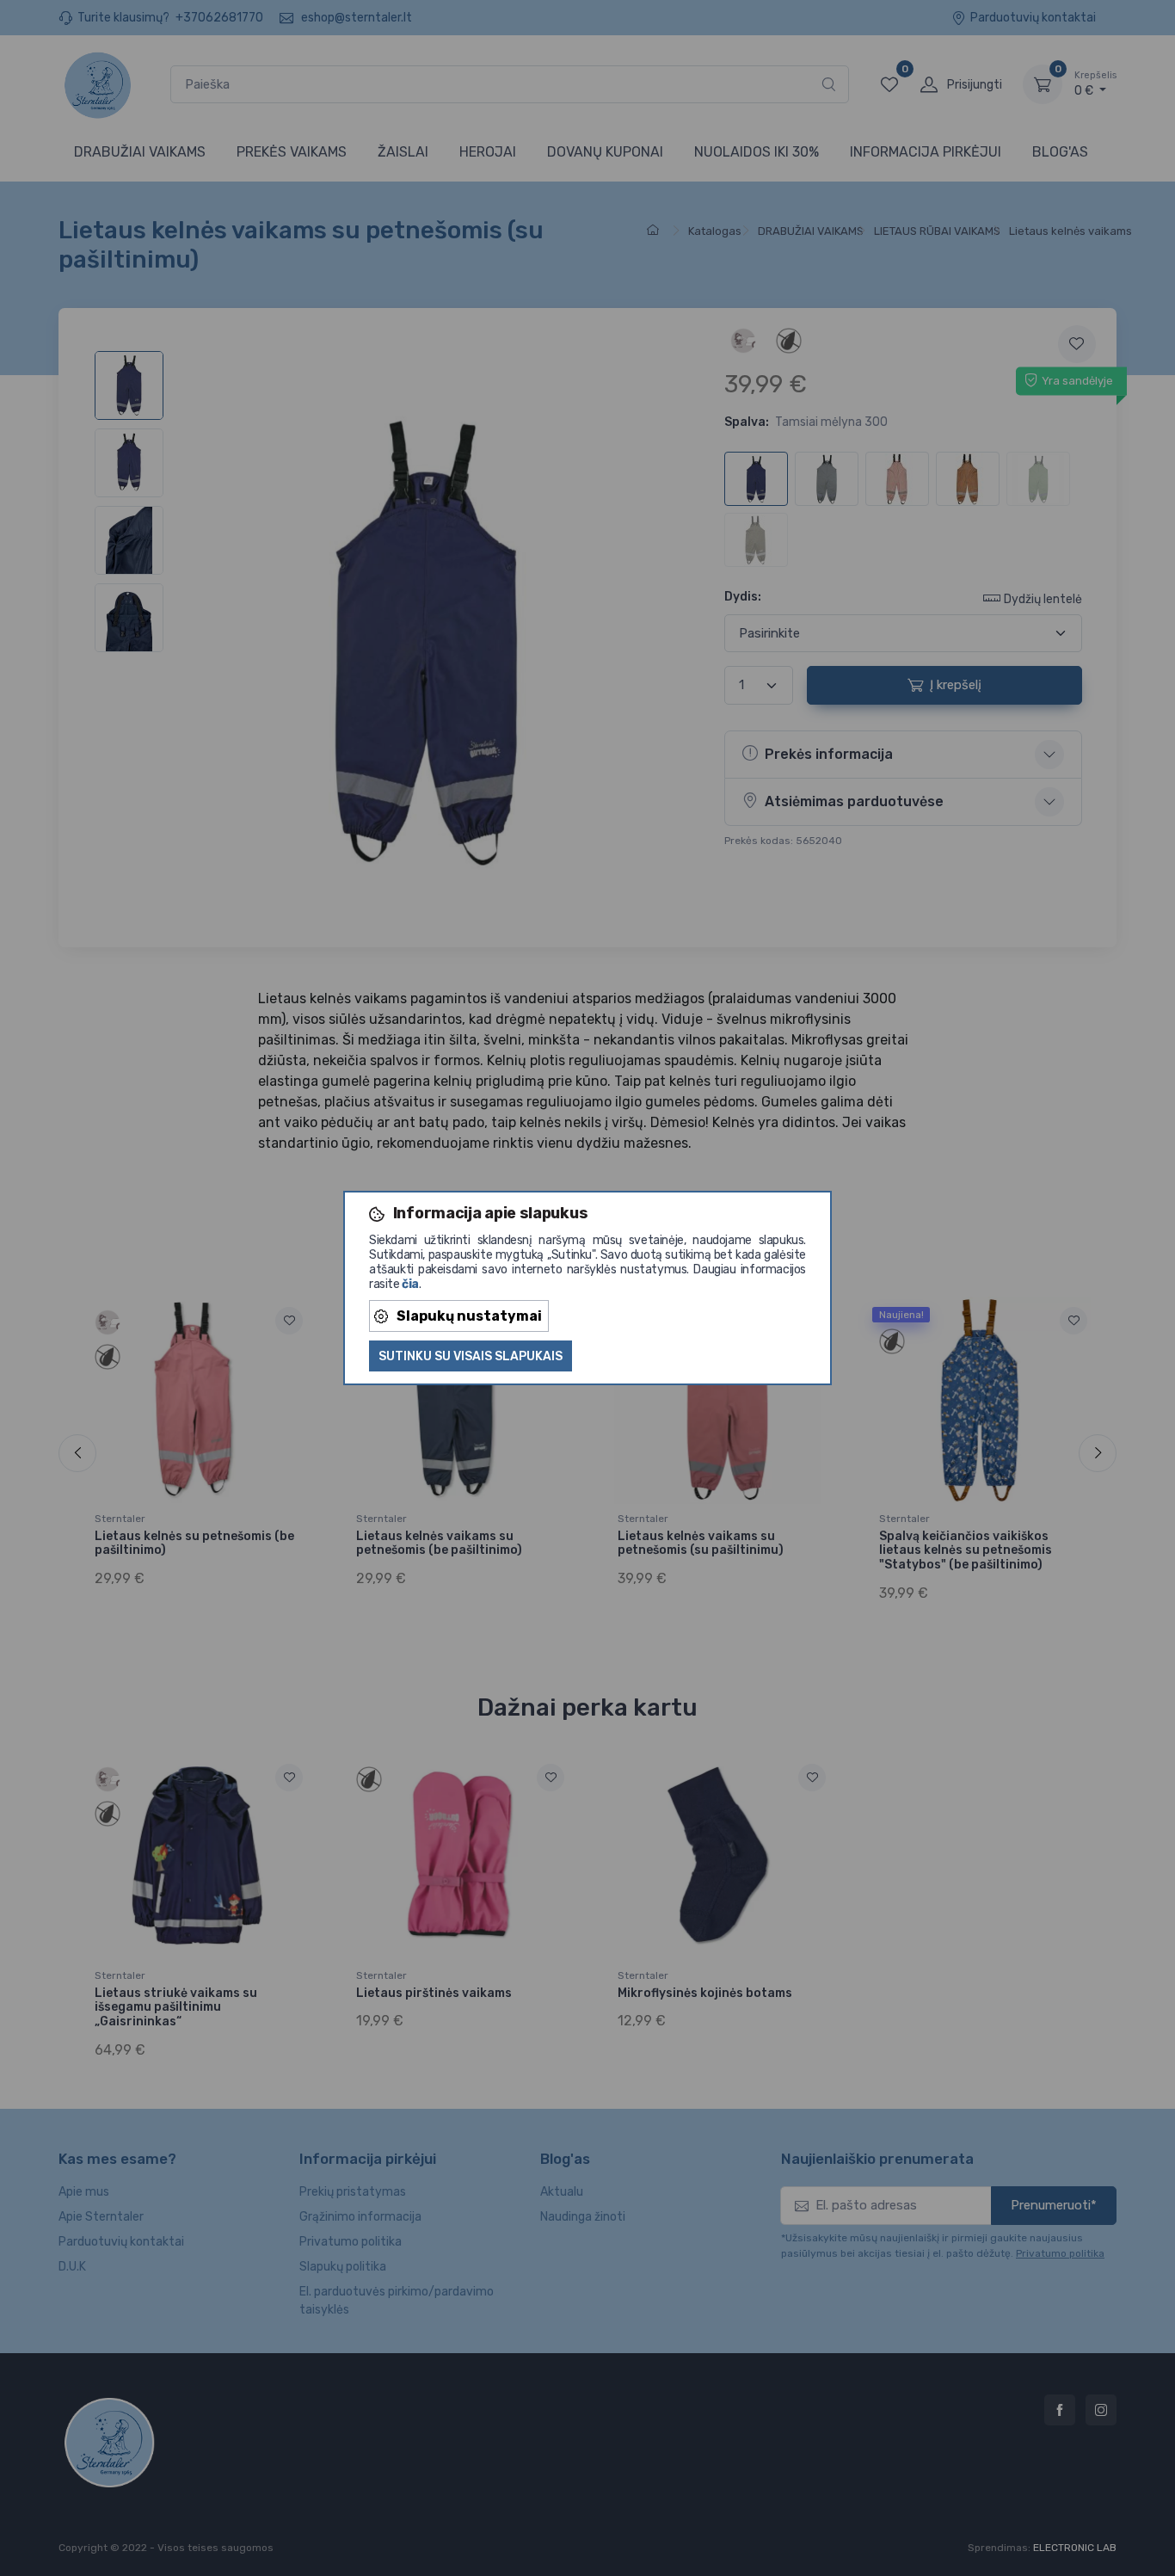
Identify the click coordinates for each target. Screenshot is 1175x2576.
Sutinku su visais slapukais (471, 1356)
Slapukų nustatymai (469, 1316)
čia (410, 1284)
